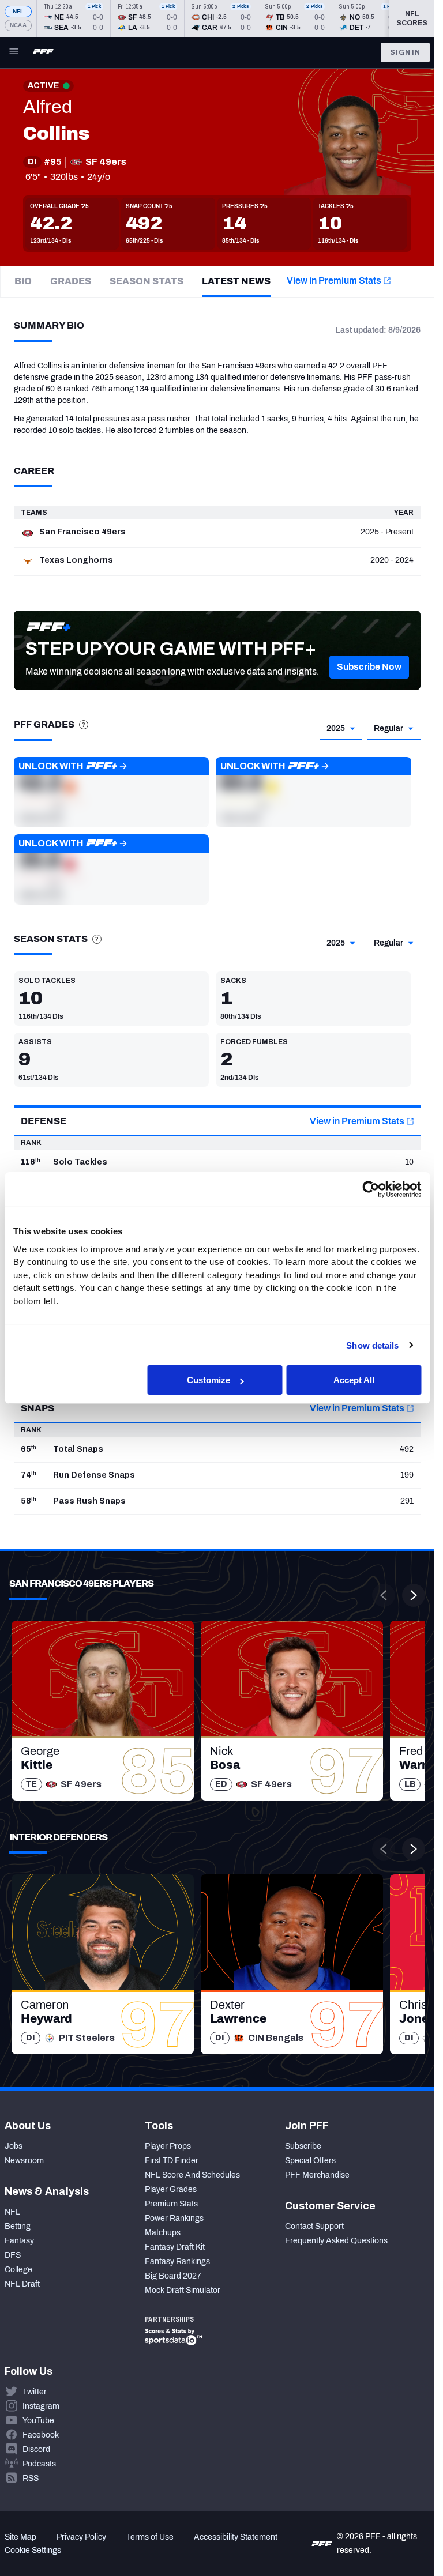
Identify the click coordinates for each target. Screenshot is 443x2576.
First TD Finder (172, 2161)
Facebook (41, 2435)
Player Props (168, 2146)
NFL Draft (22, 2284)
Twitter (35, 2392)
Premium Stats (171, 2204)
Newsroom (24, 2161)
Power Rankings (174, 2218)
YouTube (38, 2421)
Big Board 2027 (173, 2276)
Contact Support (314, 2226)
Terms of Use (150, 2537)
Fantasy (19, 2241)
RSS (31, 2478)
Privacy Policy (81, 2537)
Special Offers (310, 2161)
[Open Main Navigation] (14, 52)
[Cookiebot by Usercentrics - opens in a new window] (371, 1189)
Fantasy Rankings (177, 2261)
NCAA (18, 25)
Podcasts (39, 2464)
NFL (18, 11)
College (18, 2270)
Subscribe (303, 2146)
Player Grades (171, 2189)
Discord (36, 2449)
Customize (209, 1380)
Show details (372, 1345)
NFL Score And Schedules (192, 2175)
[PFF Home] (43, 52)
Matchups (163, 2233)
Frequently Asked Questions (336, 2241)
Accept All (354, 1380)
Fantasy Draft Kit (175, 2247)
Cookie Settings (33, 2550)
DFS (13, 2255)
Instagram (41, 2406)
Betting (18, 2226)
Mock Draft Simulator (183, 2290)
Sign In (405, 52)
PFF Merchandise (317, 2175)
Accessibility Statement (236, 2537)
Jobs (14, 2146)
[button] (369, 667)
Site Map (20, 2537)
